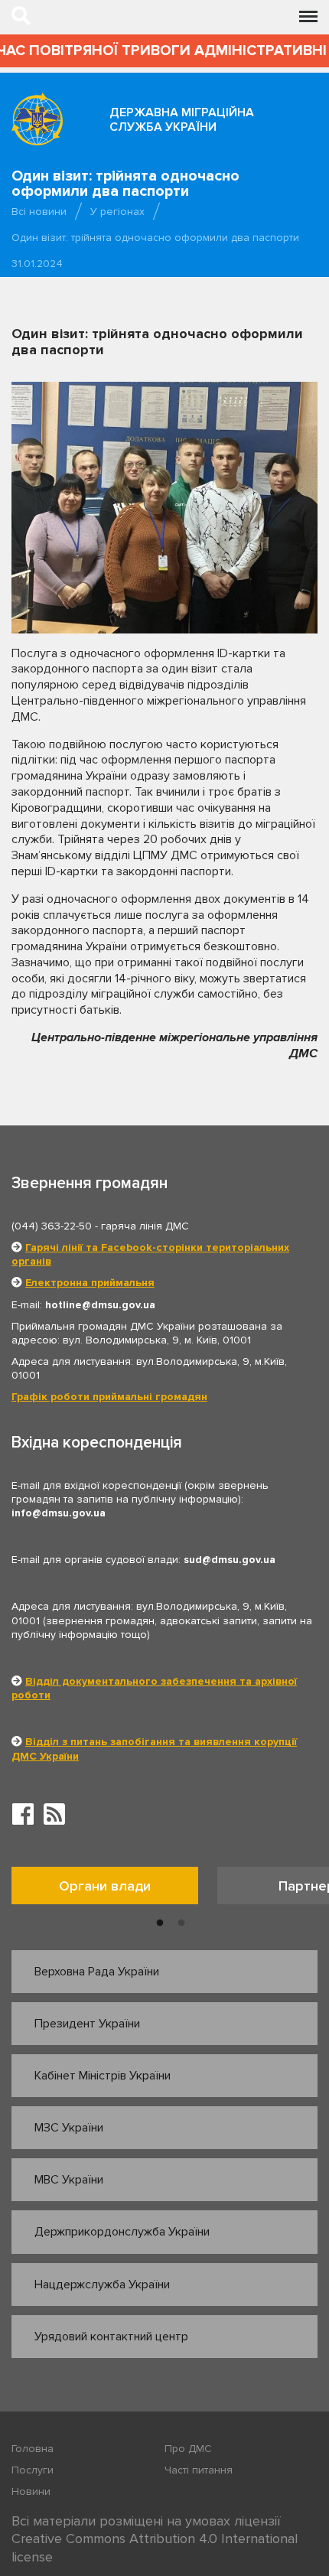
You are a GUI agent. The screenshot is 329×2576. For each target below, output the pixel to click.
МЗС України (69, 2128)
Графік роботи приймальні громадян (109, 1397)
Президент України (87, 2024)
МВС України (69, 2180)
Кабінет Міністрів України (103, 2076)
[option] (114, 1889)
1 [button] (160, 1923)
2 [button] (181, 1923)
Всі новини (39, 212)
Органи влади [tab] (105, 1886)
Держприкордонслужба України (122, 2232)
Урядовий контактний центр (111, 2337)
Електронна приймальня (90, 1283)
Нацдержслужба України (102, 2285)
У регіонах (117, 212)
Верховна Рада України (97, 1972)
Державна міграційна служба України (182, 120)
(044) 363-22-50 (52, 1226)
